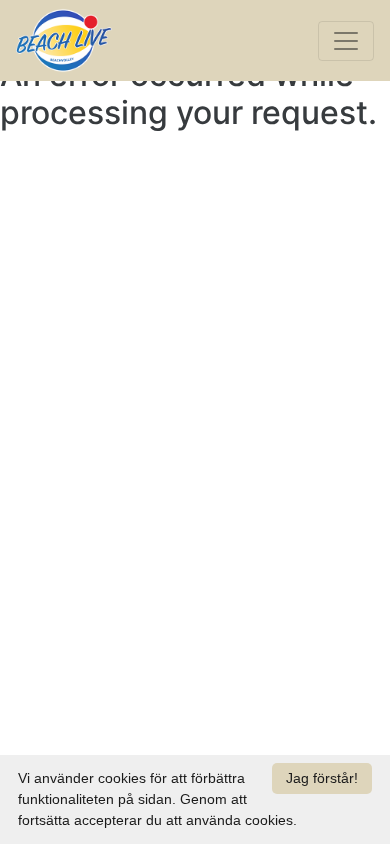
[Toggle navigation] (346, 41)
